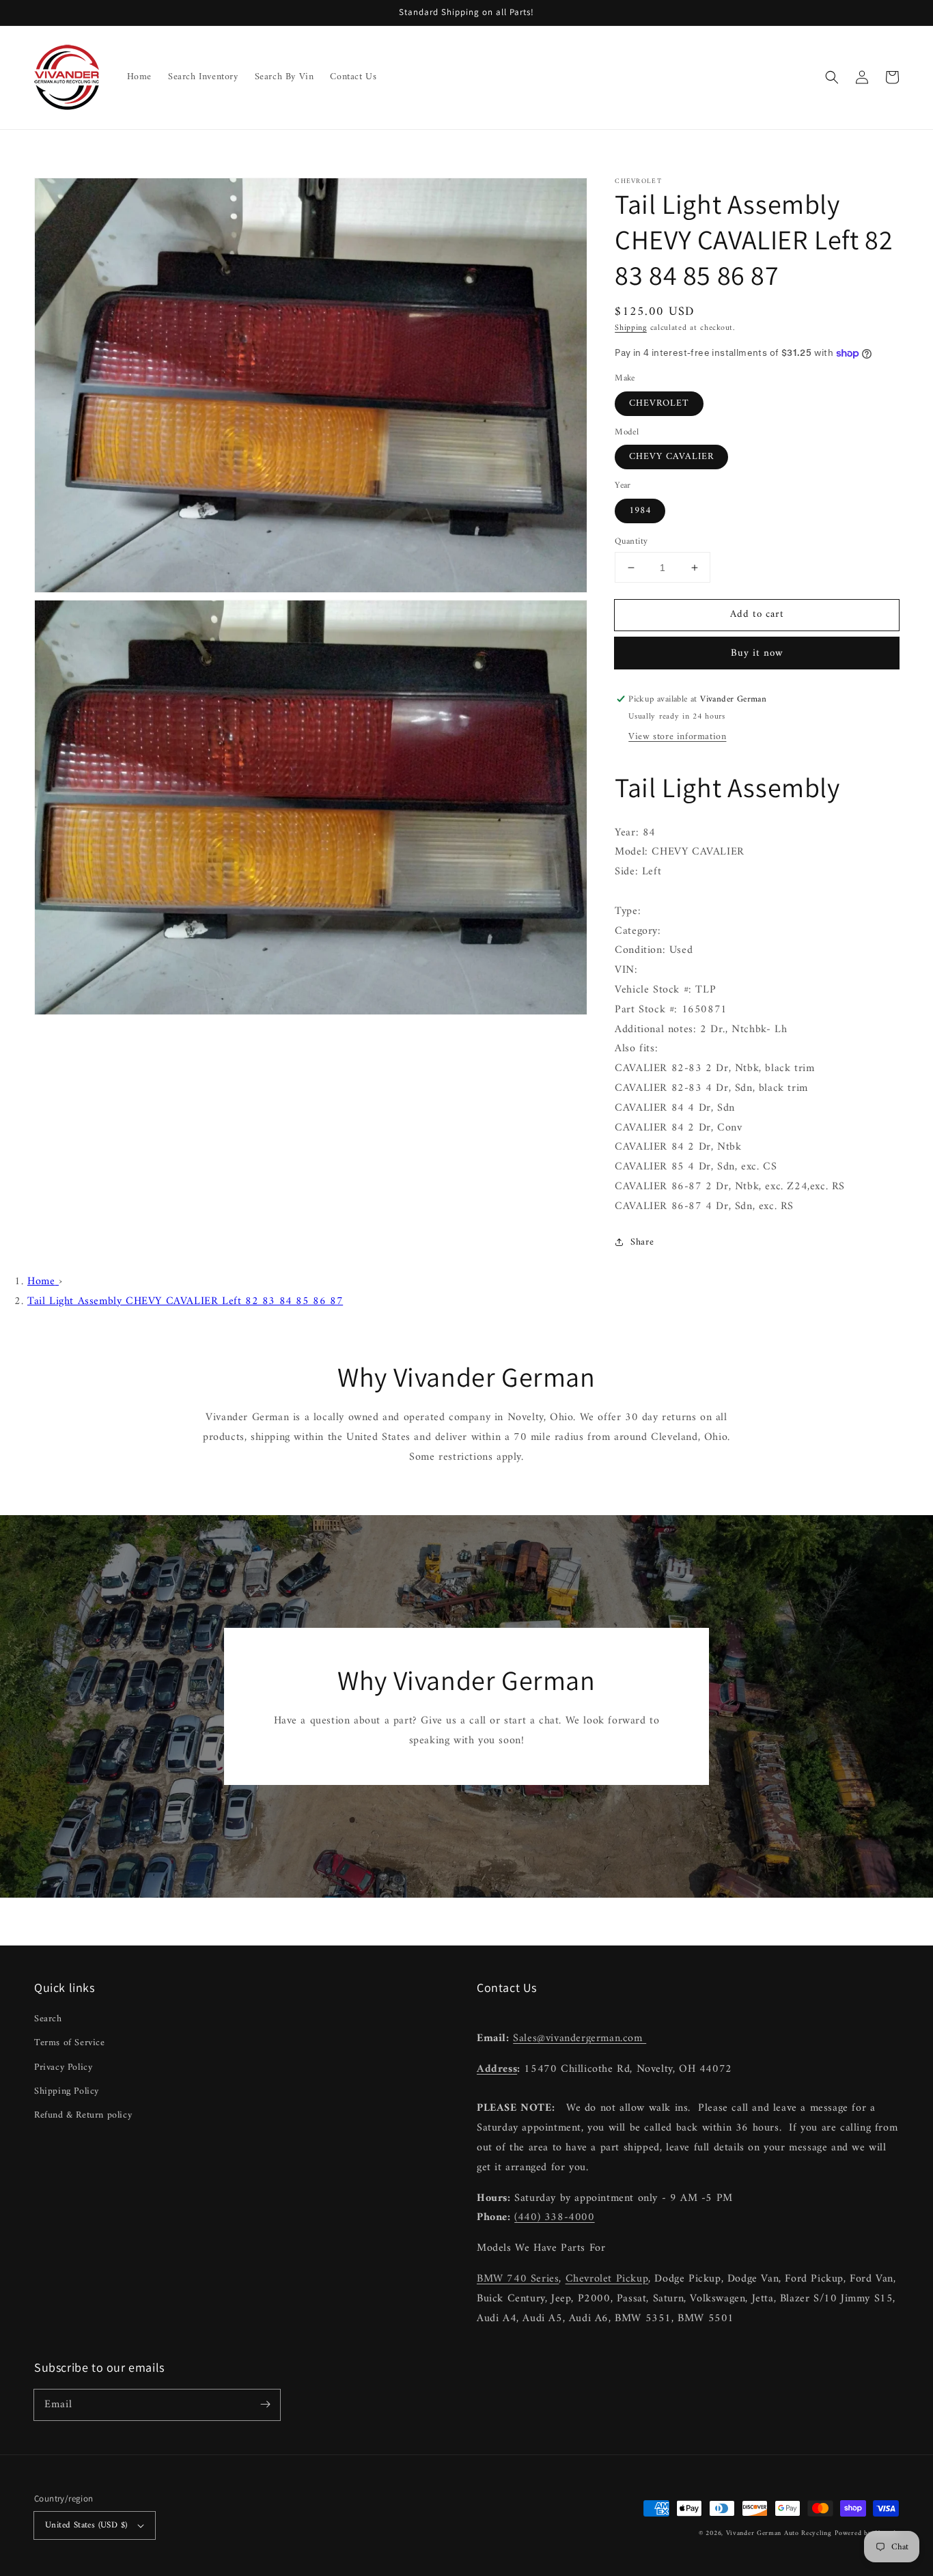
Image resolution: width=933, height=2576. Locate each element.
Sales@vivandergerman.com (580, 2038)
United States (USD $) (86, 2525)
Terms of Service (70, 2043)
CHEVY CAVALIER (671, 457)
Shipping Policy (67, 2091)
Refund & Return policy (83, 2115)
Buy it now (757, 653)
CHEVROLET (659, 403)
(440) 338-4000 (554, 2217)
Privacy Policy (63, 2067)
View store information (677, 737)
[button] (832, 77)
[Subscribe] (265, 2405)
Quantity (631, 542)
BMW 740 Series (518, 2279)
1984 (640, 511)
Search (48, 2019)
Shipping (631, 328)
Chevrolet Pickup (607, 2279)
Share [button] (642, 1242)
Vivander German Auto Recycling (779, 2533)
